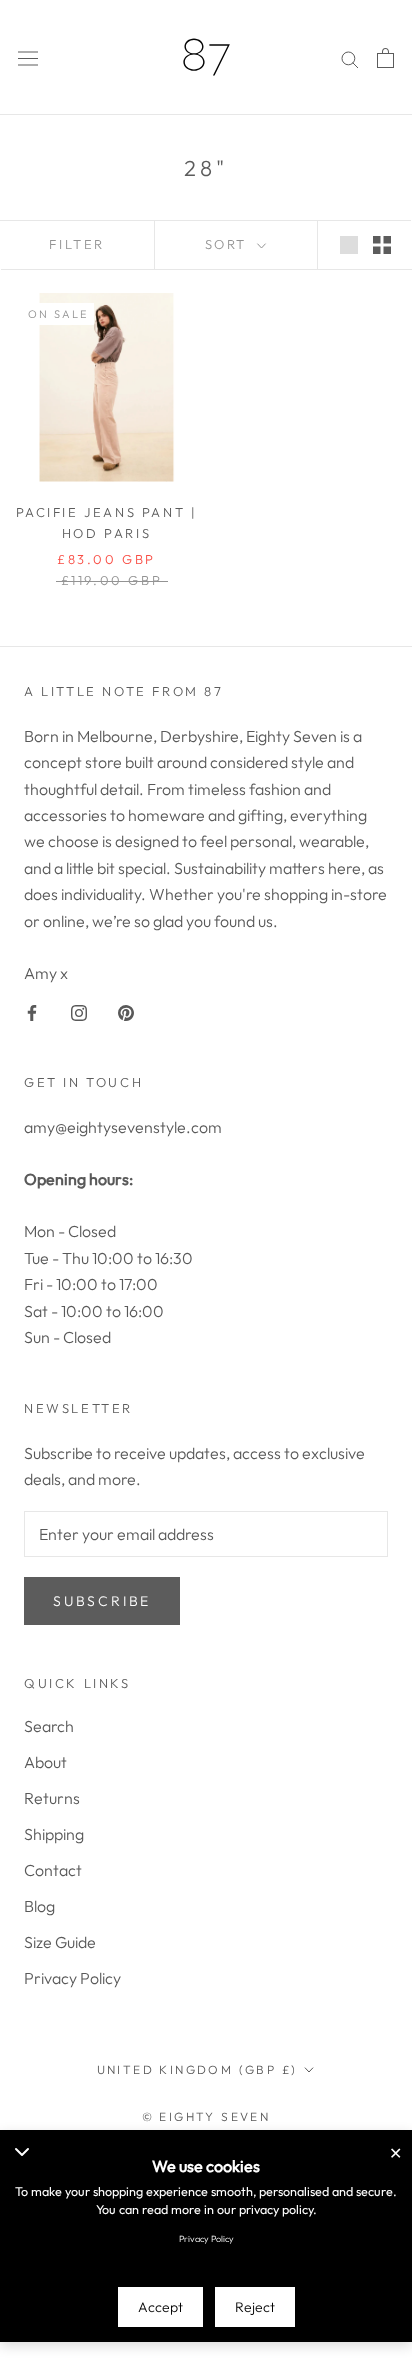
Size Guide (60, 1942)
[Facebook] (32, 1011)
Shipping (54, 1834)
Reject (255, 2307)
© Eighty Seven (206, 2116)
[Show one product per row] (349, 243)
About (45, 1762)
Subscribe (102, 1601)
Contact (53, 1870)
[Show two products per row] (382, 243)
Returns (52, 1798)
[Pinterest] (126, 1011)
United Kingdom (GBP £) (197, 2069)
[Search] (350, 57)
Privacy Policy (72, 1978)
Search (49, 1726)
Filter (77, 244)
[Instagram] (79, 1011)
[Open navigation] (28, 58)
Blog (39, 1906)
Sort (229, 244)
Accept (160, 2307)
